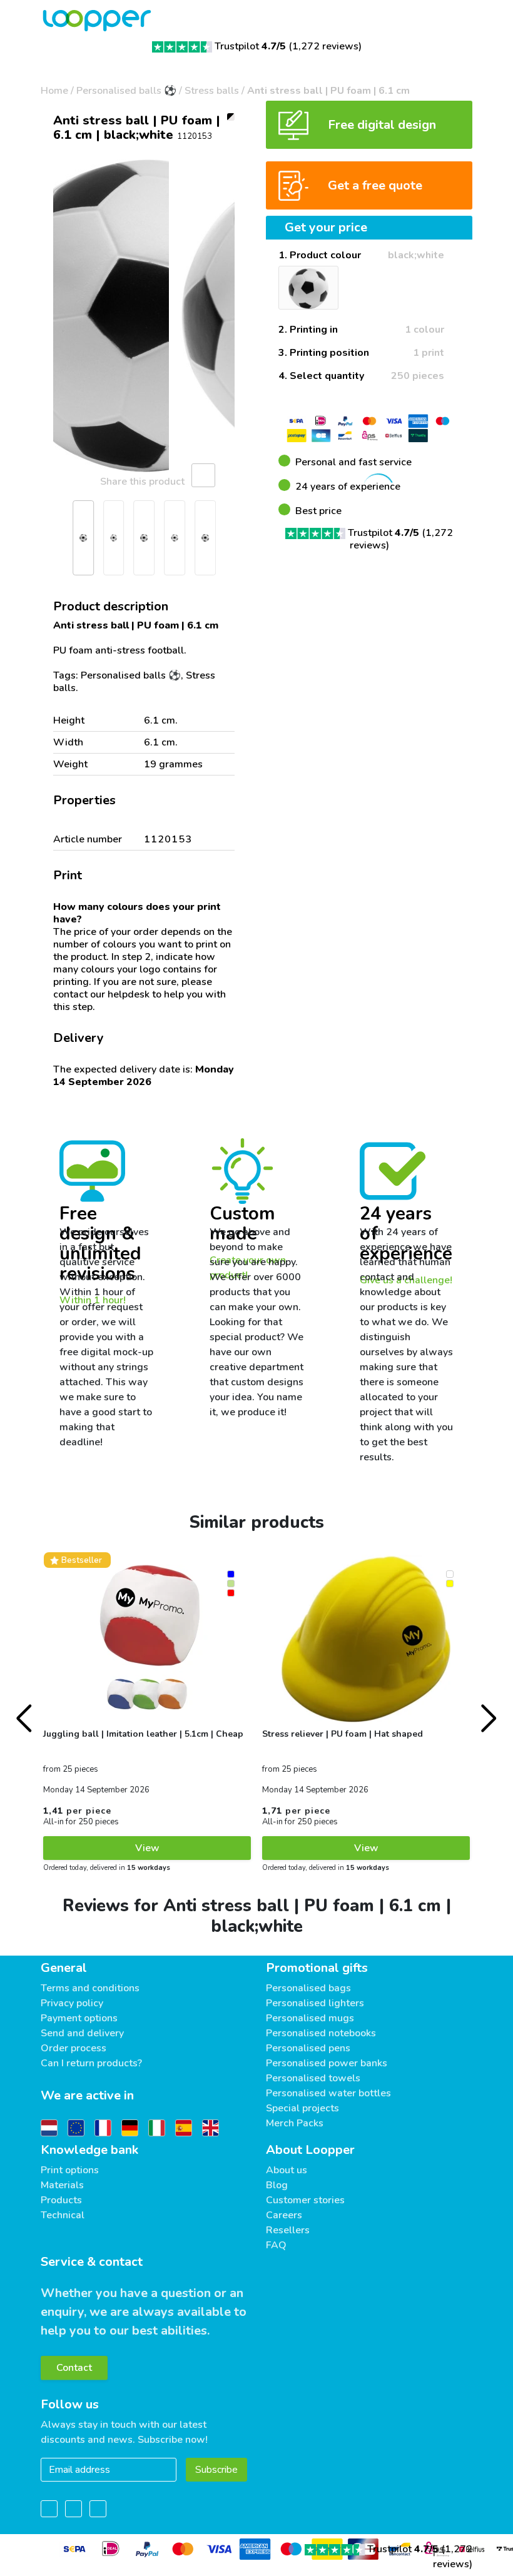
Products (61, 2200)
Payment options (79, 2018)
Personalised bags (308, 1988)
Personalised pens (308, 2048)
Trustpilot (250, 46)
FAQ (276, 2245)
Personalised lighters (315, 2003)
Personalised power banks (327, 2063)
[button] (56, 316)
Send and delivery (82, 2033)
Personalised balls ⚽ (126, 91)
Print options (70, 2170)
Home (54, 91)
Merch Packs (295, 2123)
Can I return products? (91, 2063)
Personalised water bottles (328, 2093)
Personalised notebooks (321, 2033)
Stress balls (212, 91)
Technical (63, 2215)
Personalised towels (313, 2078)
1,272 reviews (325, 46)
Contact (74, 2368)
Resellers (288, 2230)
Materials (62, 2185)
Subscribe (216, 2470)
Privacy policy (72, 2003)
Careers (284, 2215)
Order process (74, 2048)
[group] (144, 316)
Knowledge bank (89, 2150)
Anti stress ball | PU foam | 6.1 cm (328, 91)
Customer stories (305, 2200)
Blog (277, 2185)
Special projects (302, 2108)
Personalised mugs (310, 2018)
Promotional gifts (317, 1968)
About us (287, 2170)
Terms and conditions (90, 1988)
